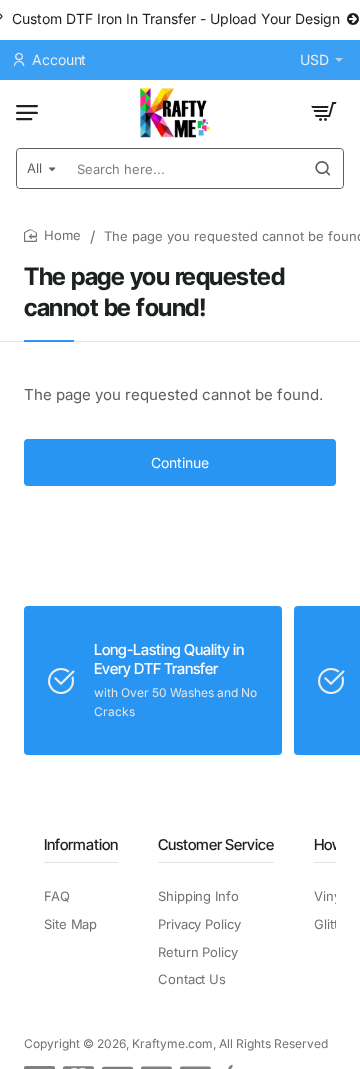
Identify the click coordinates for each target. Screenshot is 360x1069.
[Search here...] (323, 168)
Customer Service (216, 844)
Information (81, 844)
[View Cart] (324, 112)
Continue (180, 462)
